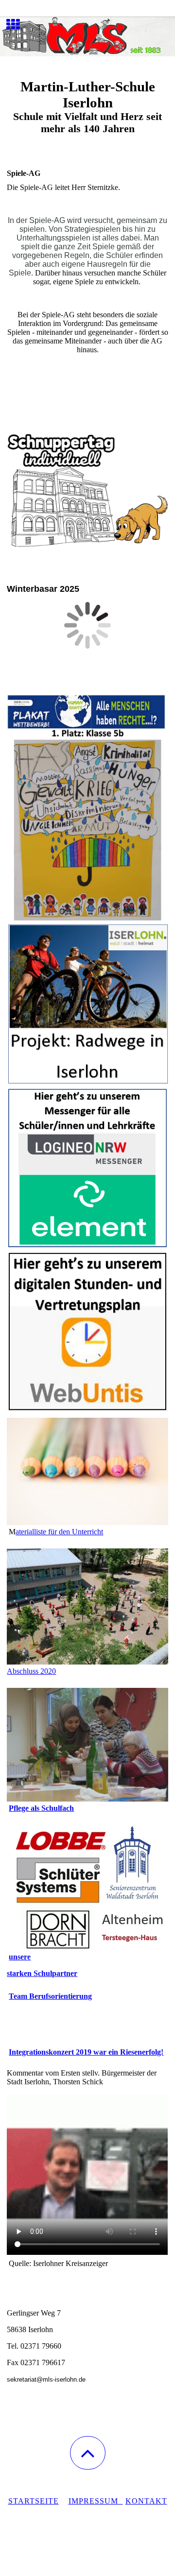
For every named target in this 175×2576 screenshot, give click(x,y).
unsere (20, 1957)
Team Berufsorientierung (50, 1996)
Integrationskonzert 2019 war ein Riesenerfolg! (86, 2052)
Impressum (96, 2501)
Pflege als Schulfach (41, 1808)
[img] (87, 36)
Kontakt (146, 2501)
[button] (88, 2453)
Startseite (34, 2501)
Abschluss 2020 (31, 1671)
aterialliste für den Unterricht (59, 1532)
